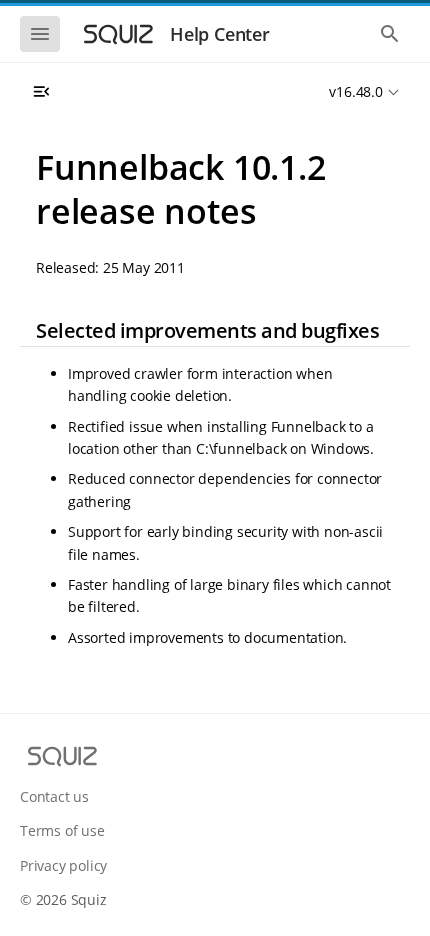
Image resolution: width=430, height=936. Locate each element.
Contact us (54, 796)
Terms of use (62, 830)
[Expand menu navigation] (41, 92)
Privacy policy (63, 865)
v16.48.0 (355, 91)
